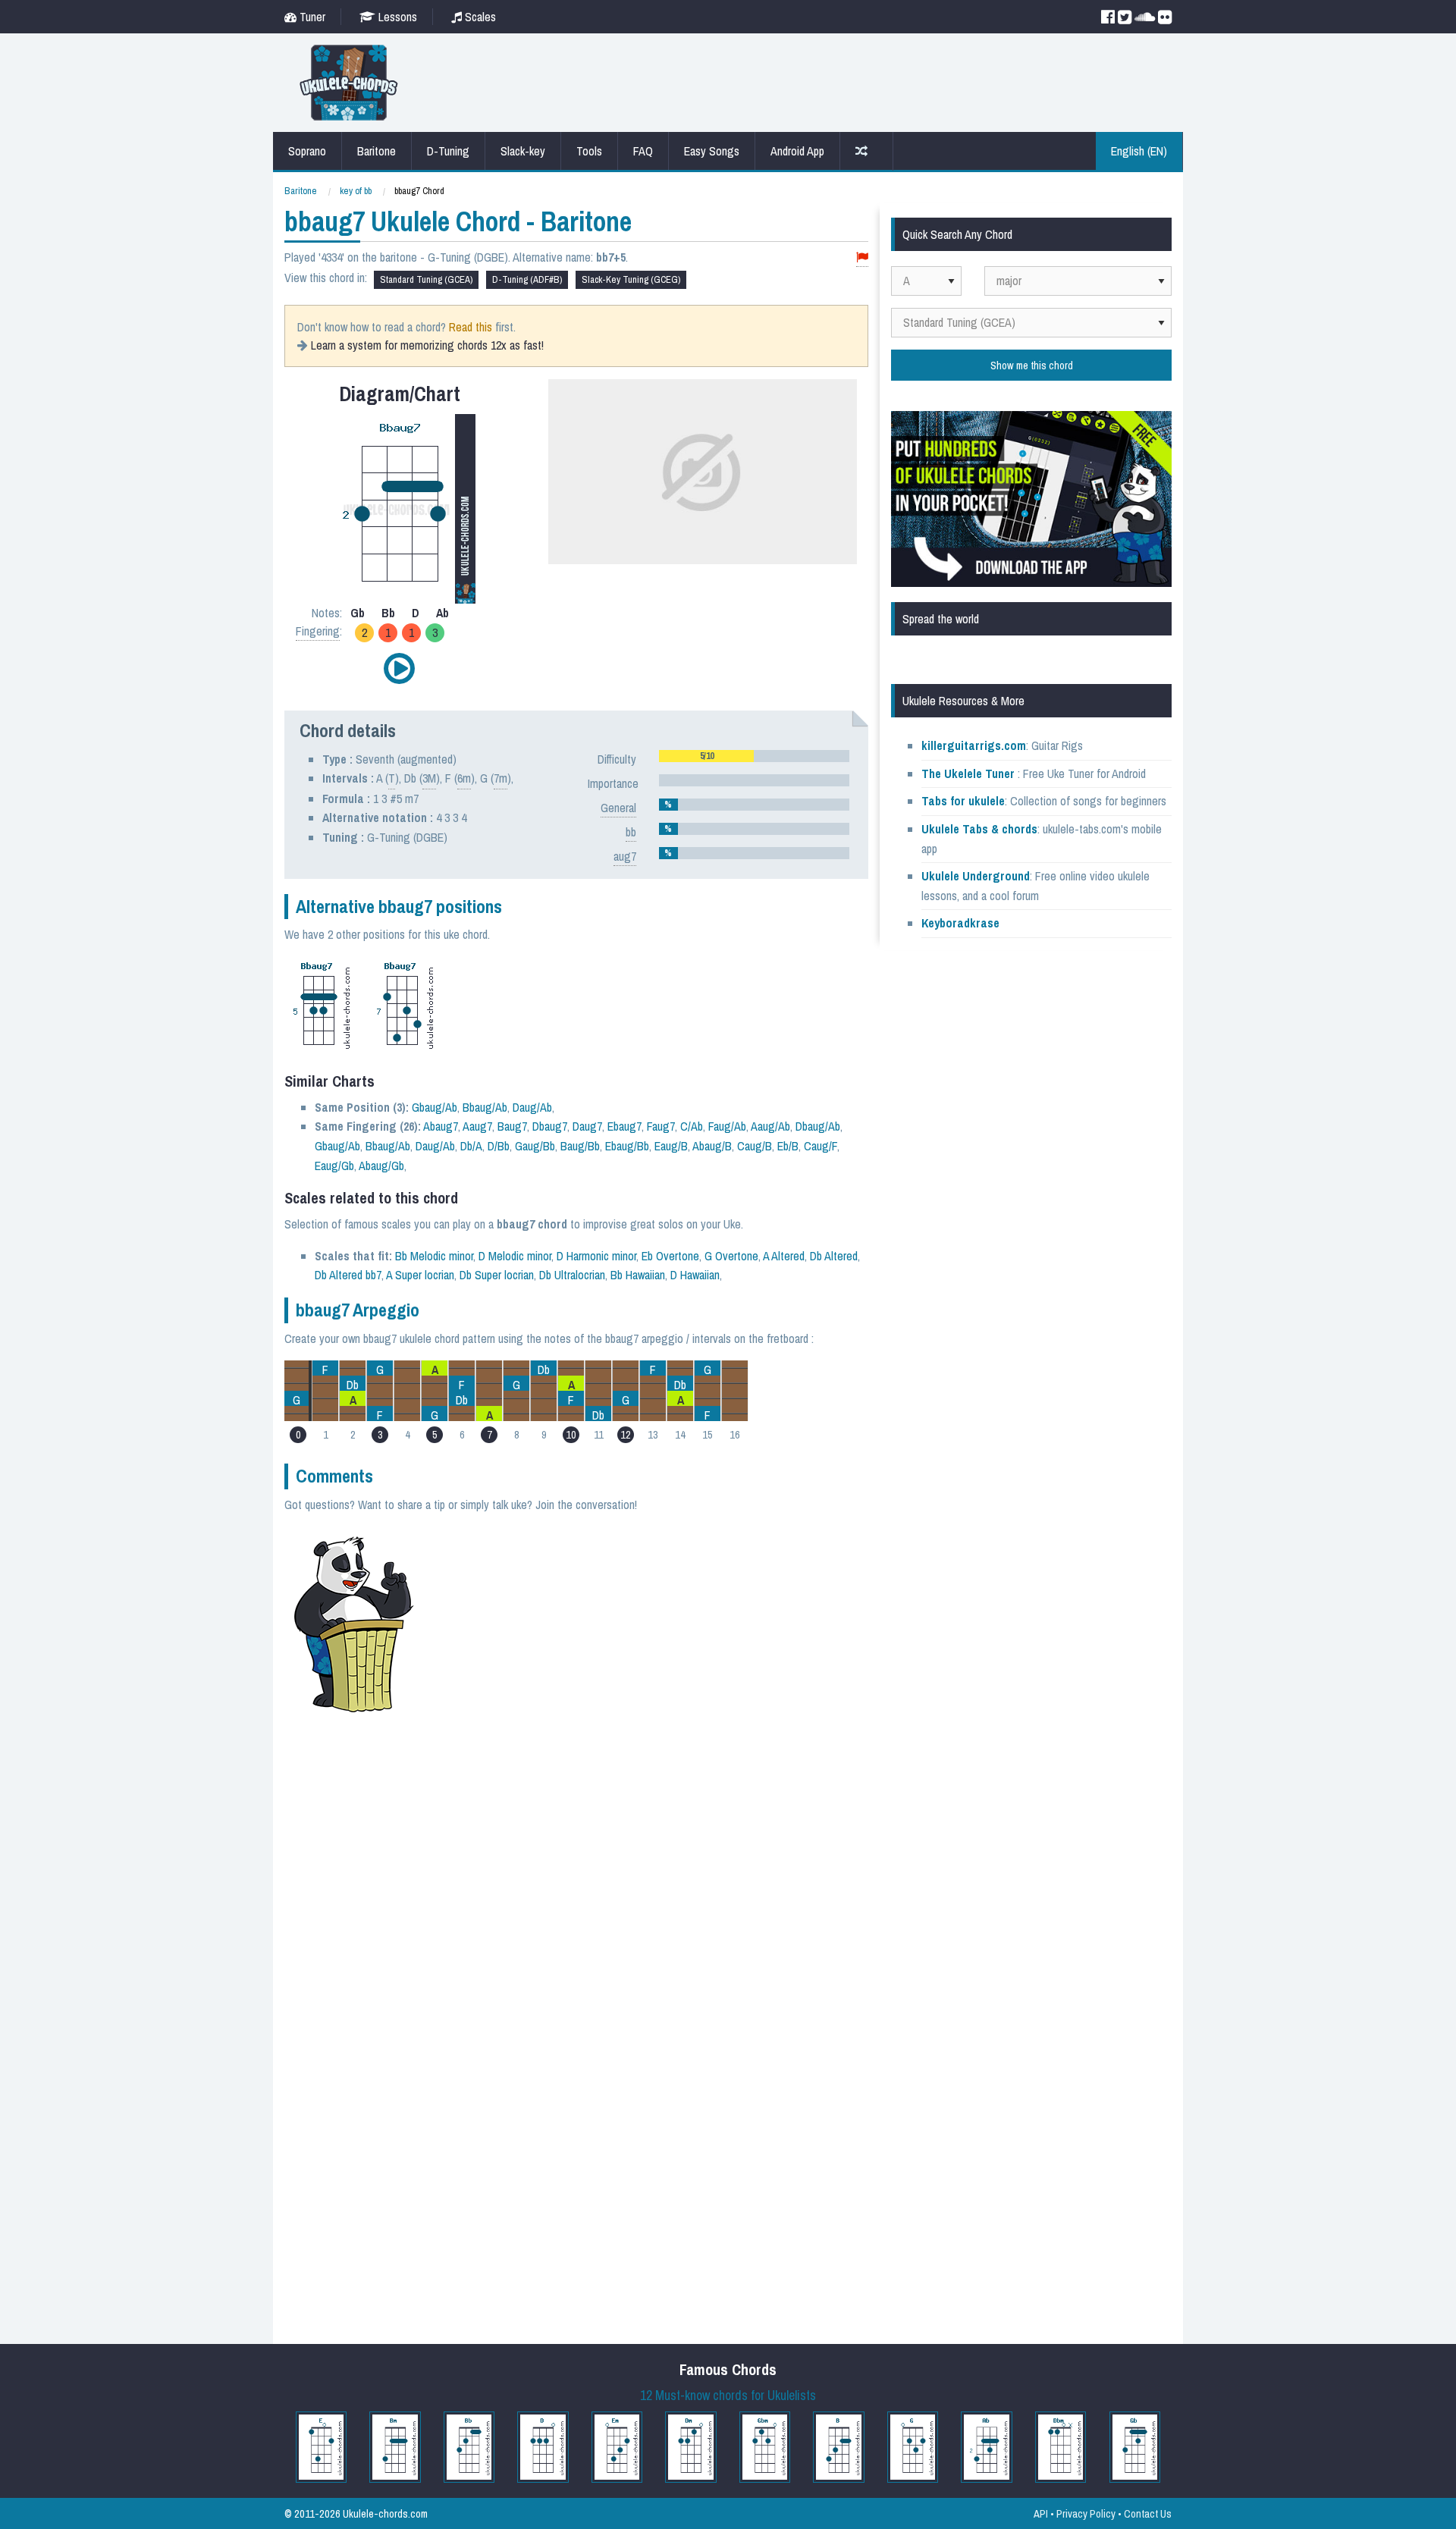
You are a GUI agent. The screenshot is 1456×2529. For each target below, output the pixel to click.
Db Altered (834, 1256)
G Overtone (731, 1256)
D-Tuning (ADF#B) (527, 279)
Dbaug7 (550, 1126)
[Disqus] (650, 1734)
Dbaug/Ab (818, 1126)
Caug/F (821, 1146)
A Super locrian (420, 1275)
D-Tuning (448, 151)
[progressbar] (754, 756)
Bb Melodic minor (434, 1256)
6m (464, 778)
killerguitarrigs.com (974, 745)
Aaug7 (477, 1126)
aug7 (625, 856)
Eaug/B (671, 1146)
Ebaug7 (624, 1126)
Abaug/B (712, 1146)
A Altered (784, 1256)
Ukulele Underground (976, 876)
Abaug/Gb (381, 1166)
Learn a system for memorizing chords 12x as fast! (427, 345)
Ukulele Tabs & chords (979, 829)
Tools (589, 151)
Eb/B (788, 1146)
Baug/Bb (580, 1146)
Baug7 (512, 1126)
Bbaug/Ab (485, 1107)
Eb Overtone (670, 1256)
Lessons (396, 17)
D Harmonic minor (596, 1256)
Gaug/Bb (535, 1146)
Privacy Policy (1086, 2513)
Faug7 (661, 1126)
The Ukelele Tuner (968, 773)
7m (500, 778)
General (618, 808)
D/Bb (499, 1146)
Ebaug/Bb (627, 1146)
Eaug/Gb (334, 1166)
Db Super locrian (497, 1275)
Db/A (471, 1146)
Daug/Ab (532, 1107)
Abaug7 (441, 1126)
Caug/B (755, 1146)
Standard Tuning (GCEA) (426, 279)
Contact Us (1148, 2513)
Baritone (377, 151)
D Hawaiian (695, 1275)
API (1041, 2513)
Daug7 (587, 1126)
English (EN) (1139, 151)
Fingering (318, 631)
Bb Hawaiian (638, 1275)
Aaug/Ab (770, 1126)
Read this (471, 327)
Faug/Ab (727, 1126)
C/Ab (692, 1126)
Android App (797, 151)
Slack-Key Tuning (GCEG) (631, 279)
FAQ (643, 151)
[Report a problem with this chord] (862, 257)
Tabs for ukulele (963, 801)
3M (429, 778)
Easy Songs (712, 151)
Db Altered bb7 (348, 1275)
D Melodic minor (515, 1256)
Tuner (311, 17)
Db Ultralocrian (572, 1275)
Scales (479, 17)
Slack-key (523, 151)
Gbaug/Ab (435, 1107)
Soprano (307, 151)
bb (631, 832)
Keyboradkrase (960, 923)
